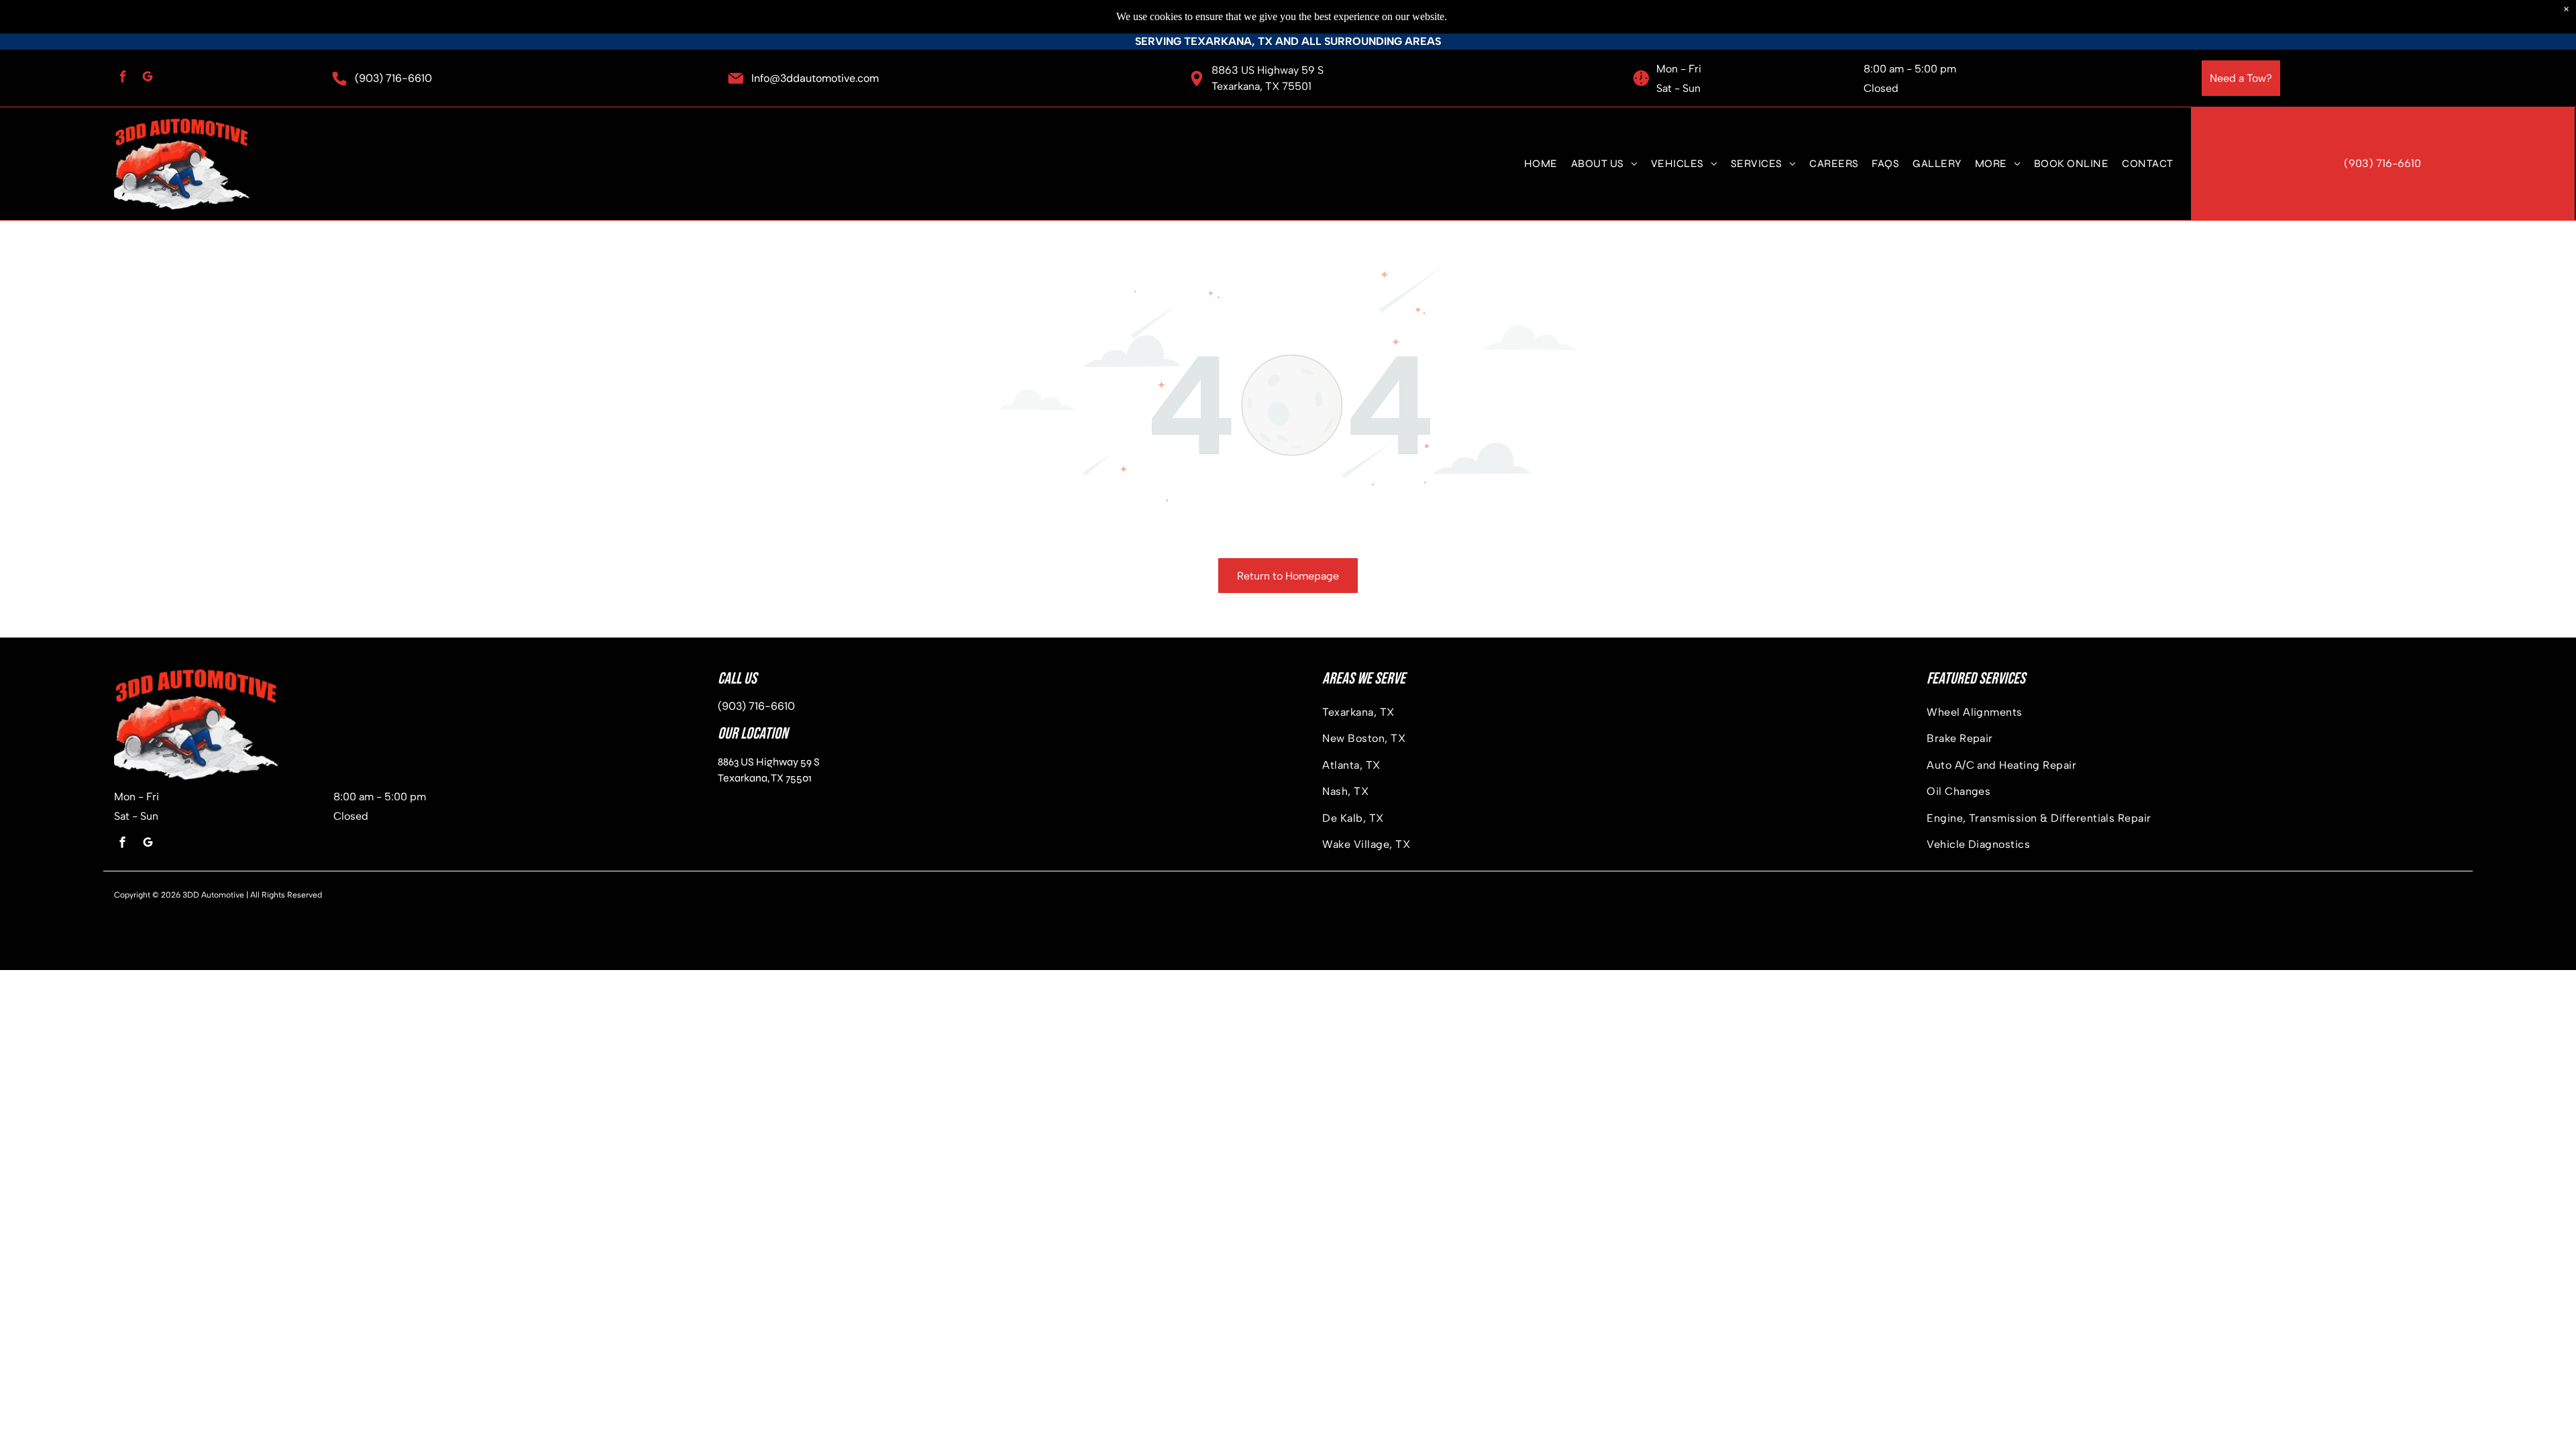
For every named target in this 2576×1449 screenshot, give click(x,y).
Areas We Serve (1364, 679)
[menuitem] (1541, 163)
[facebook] (123, 78)
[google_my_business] (148, 78)
